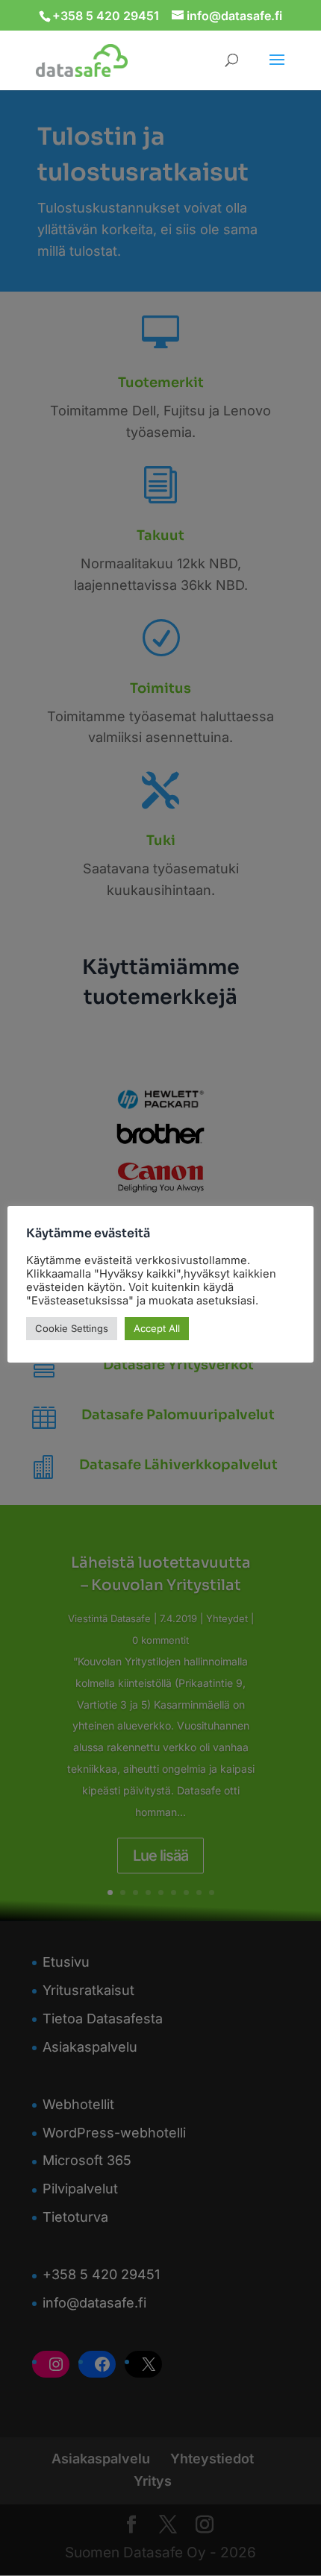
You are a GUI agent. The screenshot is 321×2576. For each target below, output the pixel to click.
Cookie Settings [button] (72, 1328)
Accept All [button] (157, 1328)
